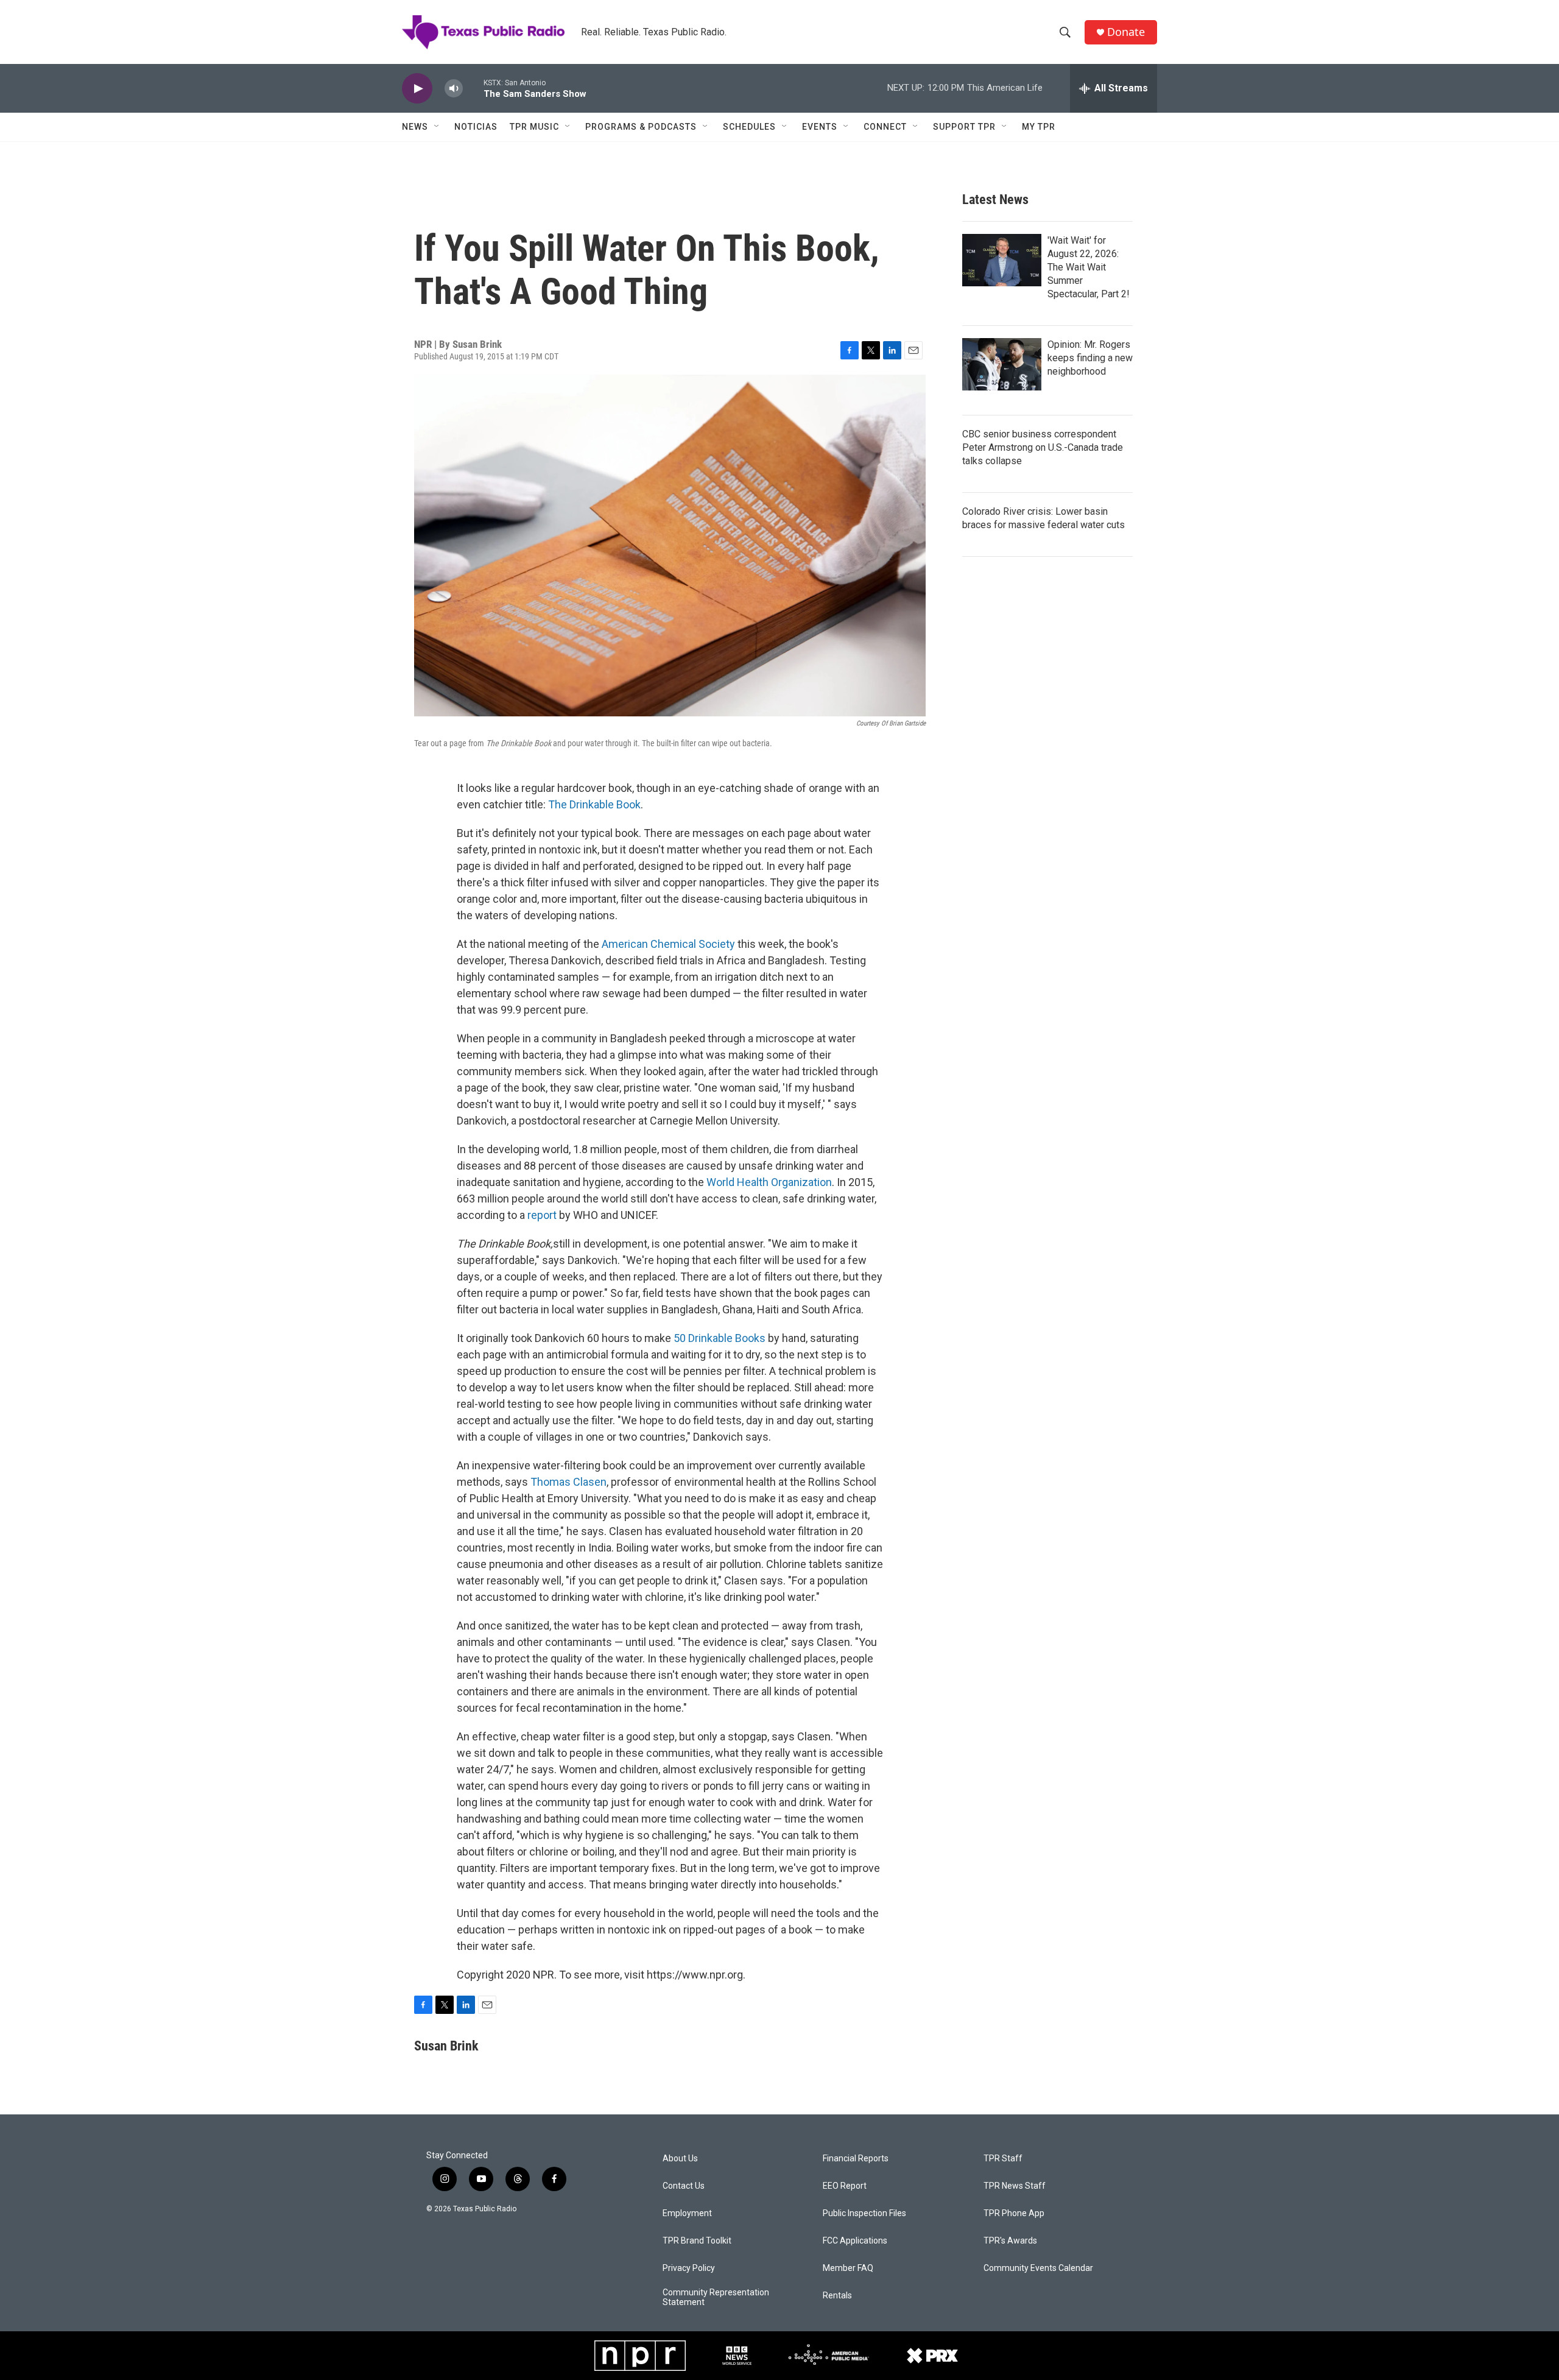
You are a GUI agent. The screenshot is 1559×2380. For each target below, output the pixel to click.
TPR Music (534, 127)
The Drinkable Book (594, 804)
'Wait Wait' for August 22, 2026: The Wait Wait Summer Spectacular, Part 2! (1089, 267)
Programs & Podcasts (641, 127)
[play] (417, 89)
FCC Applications (855, 2241)
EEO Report (845, 2186)
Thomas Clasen (568, 1482)
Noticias (476, 127)
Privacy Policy (689, 2268)
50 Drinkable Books (720, 1338)
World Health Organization (769, 1182)
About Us (680, 2159)
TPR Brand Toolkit (697, 2241)
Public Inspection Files (864, 2213)
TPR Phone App (1014, 2213)
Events (820, 127)
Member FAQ (848, 2268)
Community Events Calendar (1038, 2268)
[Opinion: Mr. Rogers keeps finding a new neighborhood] (1002, 364)
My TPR (1039, 127)
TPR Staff (1003, 2159)
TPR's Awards (1010, 2241)
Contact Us (684, 2186)
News (415, 127)
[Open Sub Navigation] (437, 127)
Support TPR (964, 127)
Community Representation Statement (716, 2297)
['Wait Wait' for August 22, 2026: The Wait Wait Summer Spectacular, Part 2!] (1002, 260)
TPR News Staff (1015, 2186)
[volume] (454, 89)
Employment (687, 2213)
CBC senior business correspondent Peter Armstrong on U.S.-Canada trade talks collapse (1043, 447)
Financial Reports (856, 2159)
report (542, 1215)
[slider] (473, 88)
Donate (1126, 32)
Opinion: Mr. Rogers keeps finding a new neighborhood (1090, 358)
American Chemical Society (668, 944)
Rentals (837, 2296)
